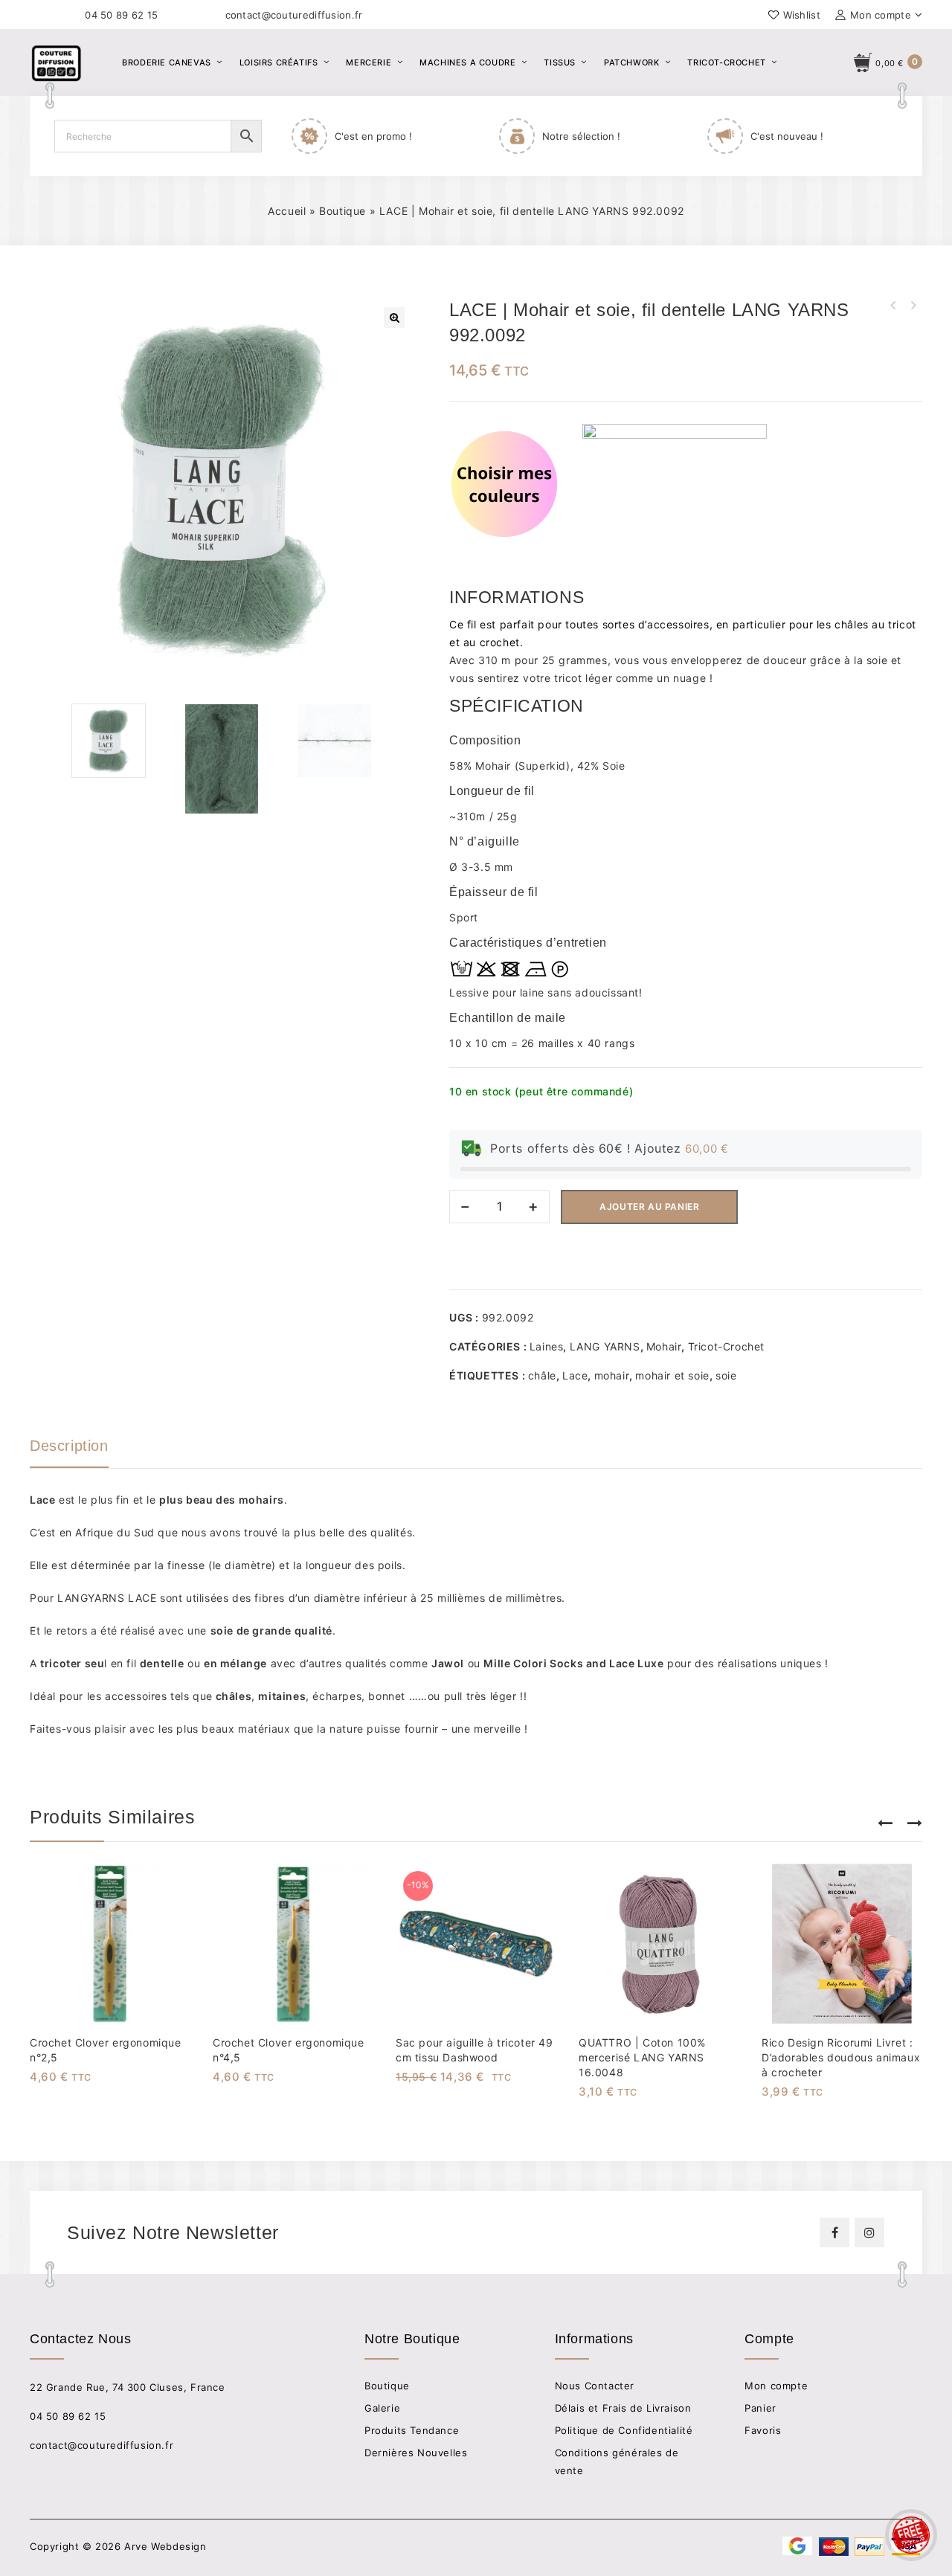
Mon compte (776, 2386)
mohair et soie (672, 1375)
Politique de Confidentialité (624, 2430)
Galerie (382, 2408)
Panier (760, 2408)
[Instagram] (869, 2232)
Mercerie (369, 62)
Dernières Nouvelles (416, 2453)
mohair (612, 1375)
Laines (547, 1346)
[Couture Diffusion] (82, 61)
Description (69, 1446)
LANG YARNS (605, 1346)
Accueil (287, 211)
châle (542, 1375)
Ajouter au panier (649, 1207)
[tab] (84, 1452)
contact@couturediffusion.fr (294, 15)
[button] (394, 318)
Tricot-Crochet (726, 62)
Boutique (342, 211)
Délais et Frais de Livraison (623, 2408)
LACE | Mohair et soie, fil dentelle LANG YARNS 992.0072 (913, 306)
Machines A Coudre (467, 62)
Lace (575, 1375)
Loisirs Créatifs (279, 62)
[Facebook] (834, 2232)
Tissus (560, 62)
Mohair (664, 1346)
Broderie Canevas (167, 62)
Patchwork (631, 62)
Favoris (763, 2430)
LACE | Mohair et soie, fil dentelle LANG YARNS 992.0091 (893, 306)
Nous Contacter (595, 2386)
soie (726, 1375)
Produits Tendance (412, 2430)
